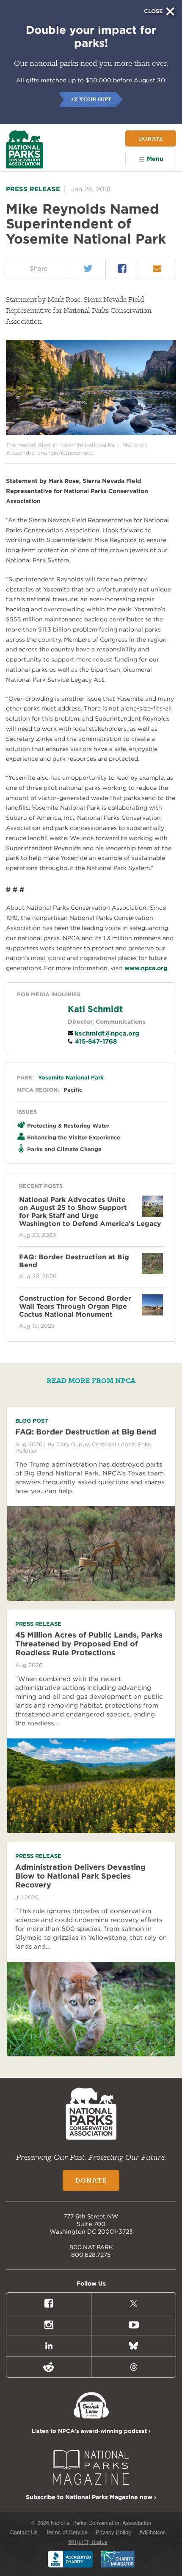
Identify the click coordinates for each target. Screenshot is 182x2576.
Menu (155, 159)
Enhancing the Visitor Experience (74, 1138)
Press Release (33, 189)
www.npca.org (146, 968)
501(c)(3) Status (88, 2542)
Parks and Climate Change (64, 1149)
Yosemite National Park (71, 1078)
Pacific (73, 1090)
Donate (151, 138)
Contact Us (24, 2532)
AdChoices (153, 2532)
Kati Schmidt (95, 1009)
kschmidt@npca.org (106, 1033)
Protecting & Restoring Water (68, 1126)
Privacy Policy (113, 2532)
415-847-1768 (95, 1041)
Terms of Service (67, 2532)
